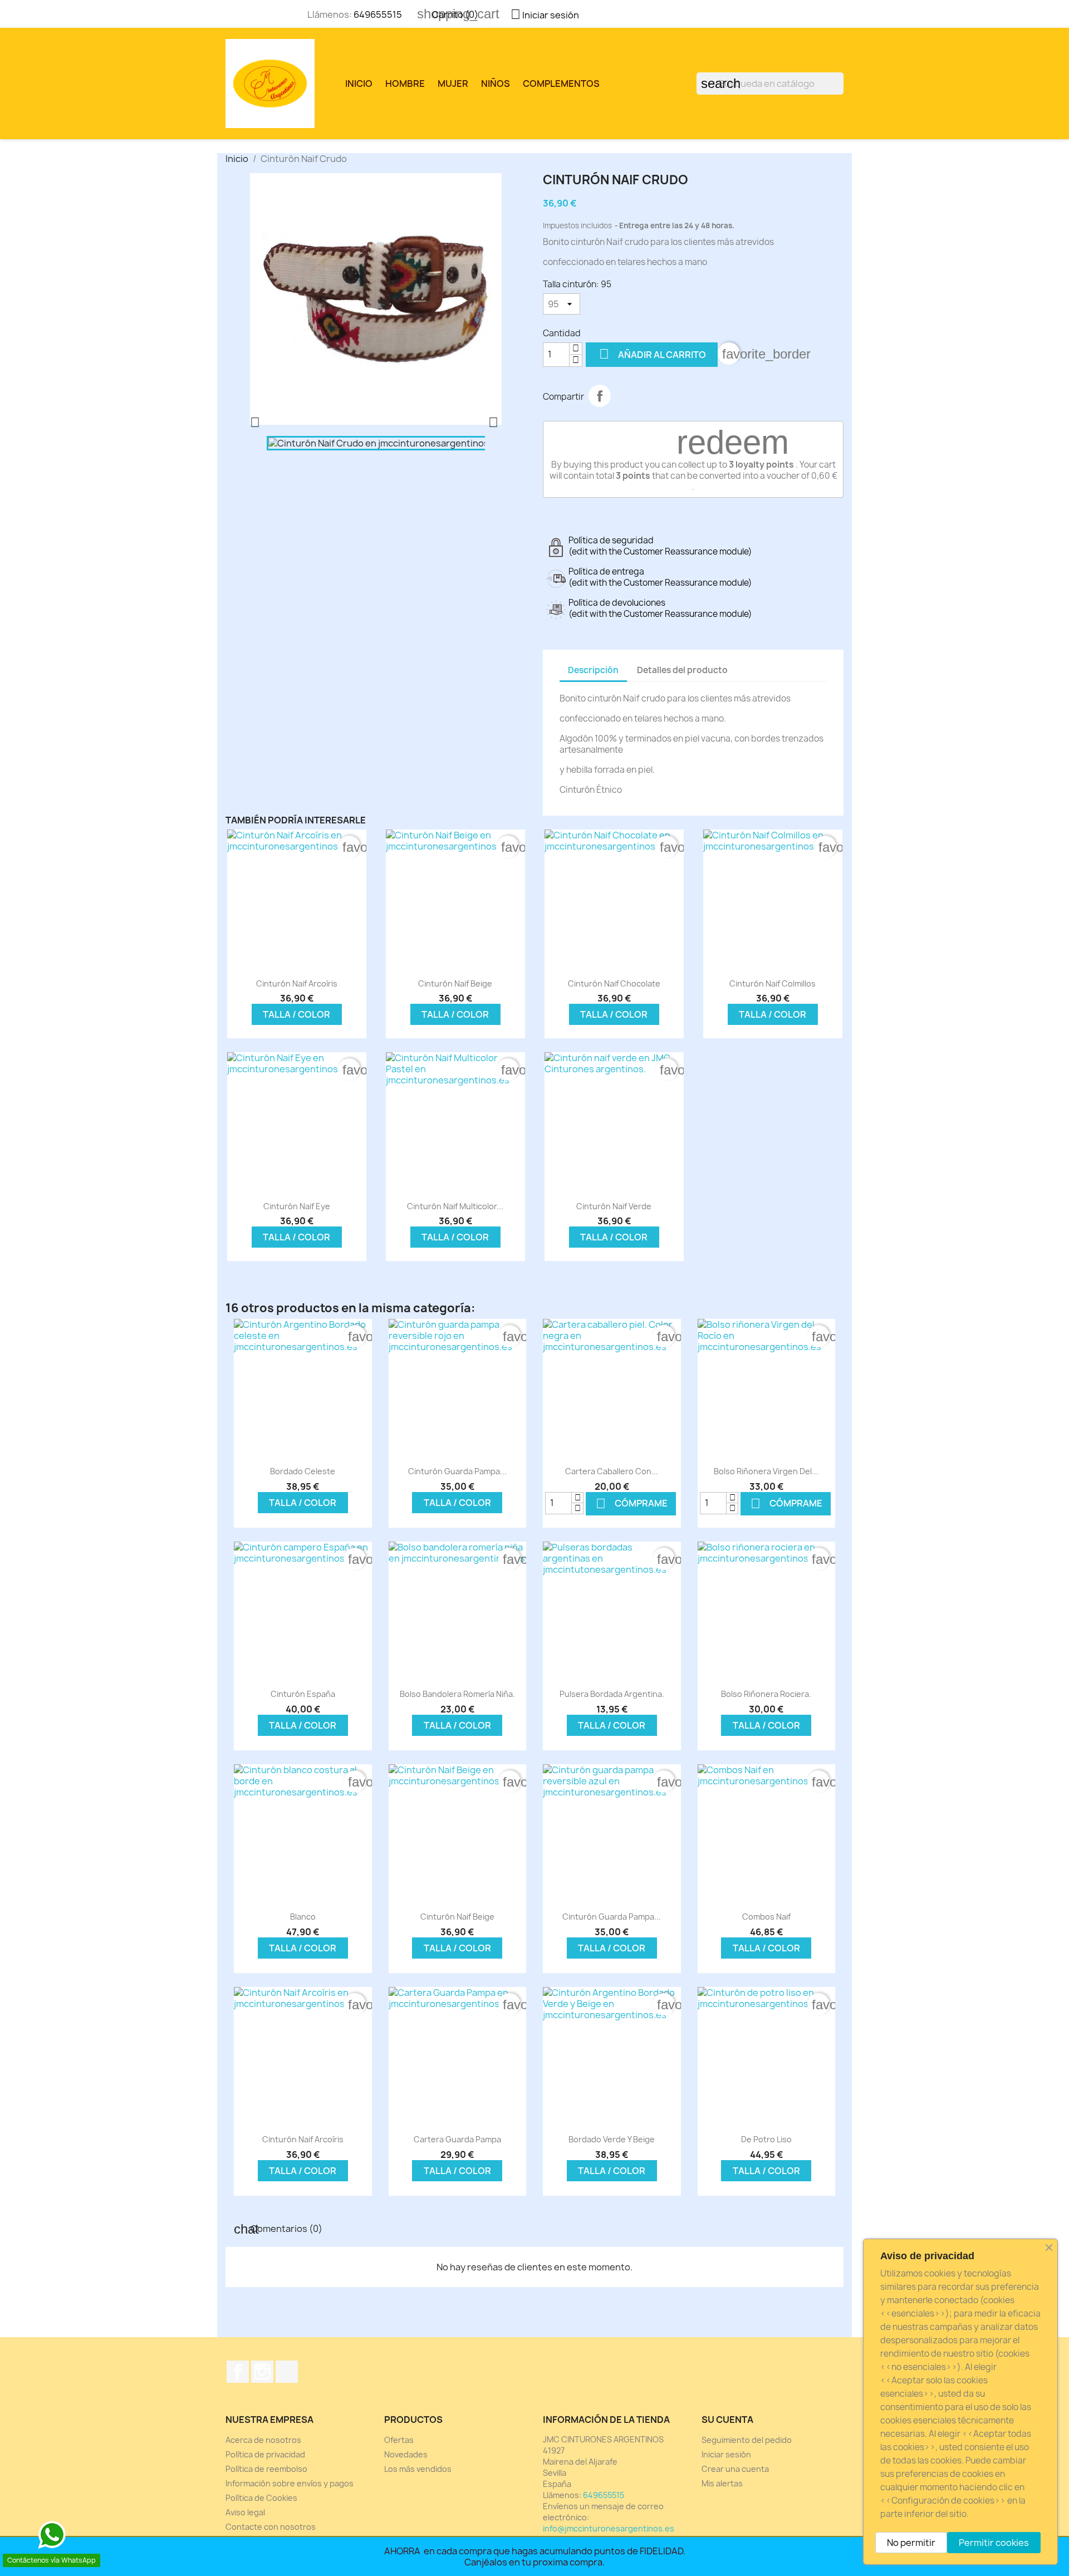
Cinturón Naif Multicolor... (455, 1206)
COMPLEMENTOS (561, 84)
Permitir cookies (994, 2543)
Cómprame (632, 1503)
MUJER (453, 84)
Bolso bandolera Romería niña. (457, 1694)
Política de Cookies (261, 2498)
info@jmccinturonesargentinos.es (609, 2528)
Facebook (238, 2372)
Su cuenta (727, 2420)
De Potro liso (766, 2139)
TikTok (287, 2372)
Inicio (359, 84)
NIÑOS (496, 84)
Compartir (600, 396)
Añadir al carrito (653, 354)
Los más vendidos (418, 2469)
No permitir (911, 2543)
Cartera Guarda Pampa (457, 2139)
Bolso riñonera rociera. (766, 1694)
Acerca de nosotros (263, 2440)
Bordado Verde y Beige (612, 2139)
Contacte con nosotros (271, 2527)
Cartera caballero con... (612, 1471)
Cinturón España (303, 1694)
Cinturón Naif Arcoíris (297, 983)
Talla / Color (296, 1014)
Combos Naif (766, 1917)
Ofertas (399, 2440)
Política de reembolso (266, 2469)
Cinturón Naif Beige (455, 983)
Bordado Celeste (303, 1471)
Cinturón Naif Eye (297, 1206)
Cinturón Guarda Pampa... (457, 1471)
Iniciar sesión (726, 2454)
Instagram (262, 2372)
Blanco (303, 1917)
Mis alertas (722, 2483)
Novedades (406, 2454)
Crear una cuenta (735, 2469)
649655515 (378, 14)
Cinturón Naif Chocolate (614, 983)
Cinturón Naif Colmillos (773, 983)
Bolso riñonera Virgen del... (766, 1471)
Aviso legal (245, 2512)
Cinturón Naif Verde (614, 1206)
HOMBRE (405, 84)
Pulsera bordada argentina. (612, 1694)
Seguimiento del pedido (747, 2440)
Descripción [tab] (593, 670)
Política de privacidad (265, 2454)
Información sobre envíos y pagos (290, 2483)
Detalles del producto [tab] (682, 670)
